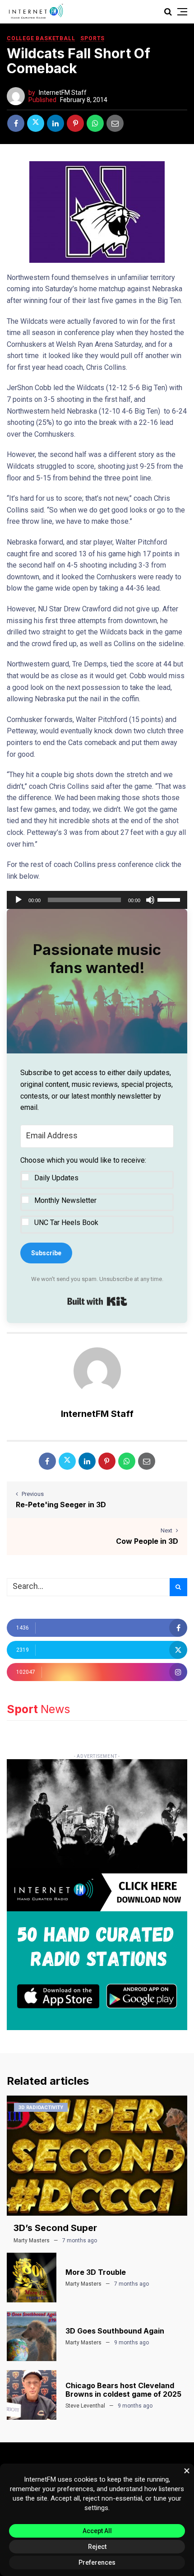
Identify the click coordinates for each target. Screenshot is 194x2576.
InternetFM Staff (63, 93)
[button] (97, 1194)
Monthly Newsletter (65, 1200)
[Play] (18, 900)
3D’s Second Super (55, 2228)
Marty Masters (32, 2241)
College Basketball (41, 38)
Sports (92, 38)
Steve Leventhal (85, 2406)
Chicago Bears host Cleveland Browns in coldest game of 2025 (123, 2390)
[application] (97, 900)
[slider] (170, 899)
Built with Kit (97, 1301)
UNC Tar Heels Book (66, 1223)
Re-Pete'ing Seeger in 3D (61, 1505)
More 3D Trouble (96, 2272)
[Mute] (150, 900)
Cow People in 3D (147, 1541)
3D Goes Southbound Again (115, 2331)
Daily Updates (56, 1178)
